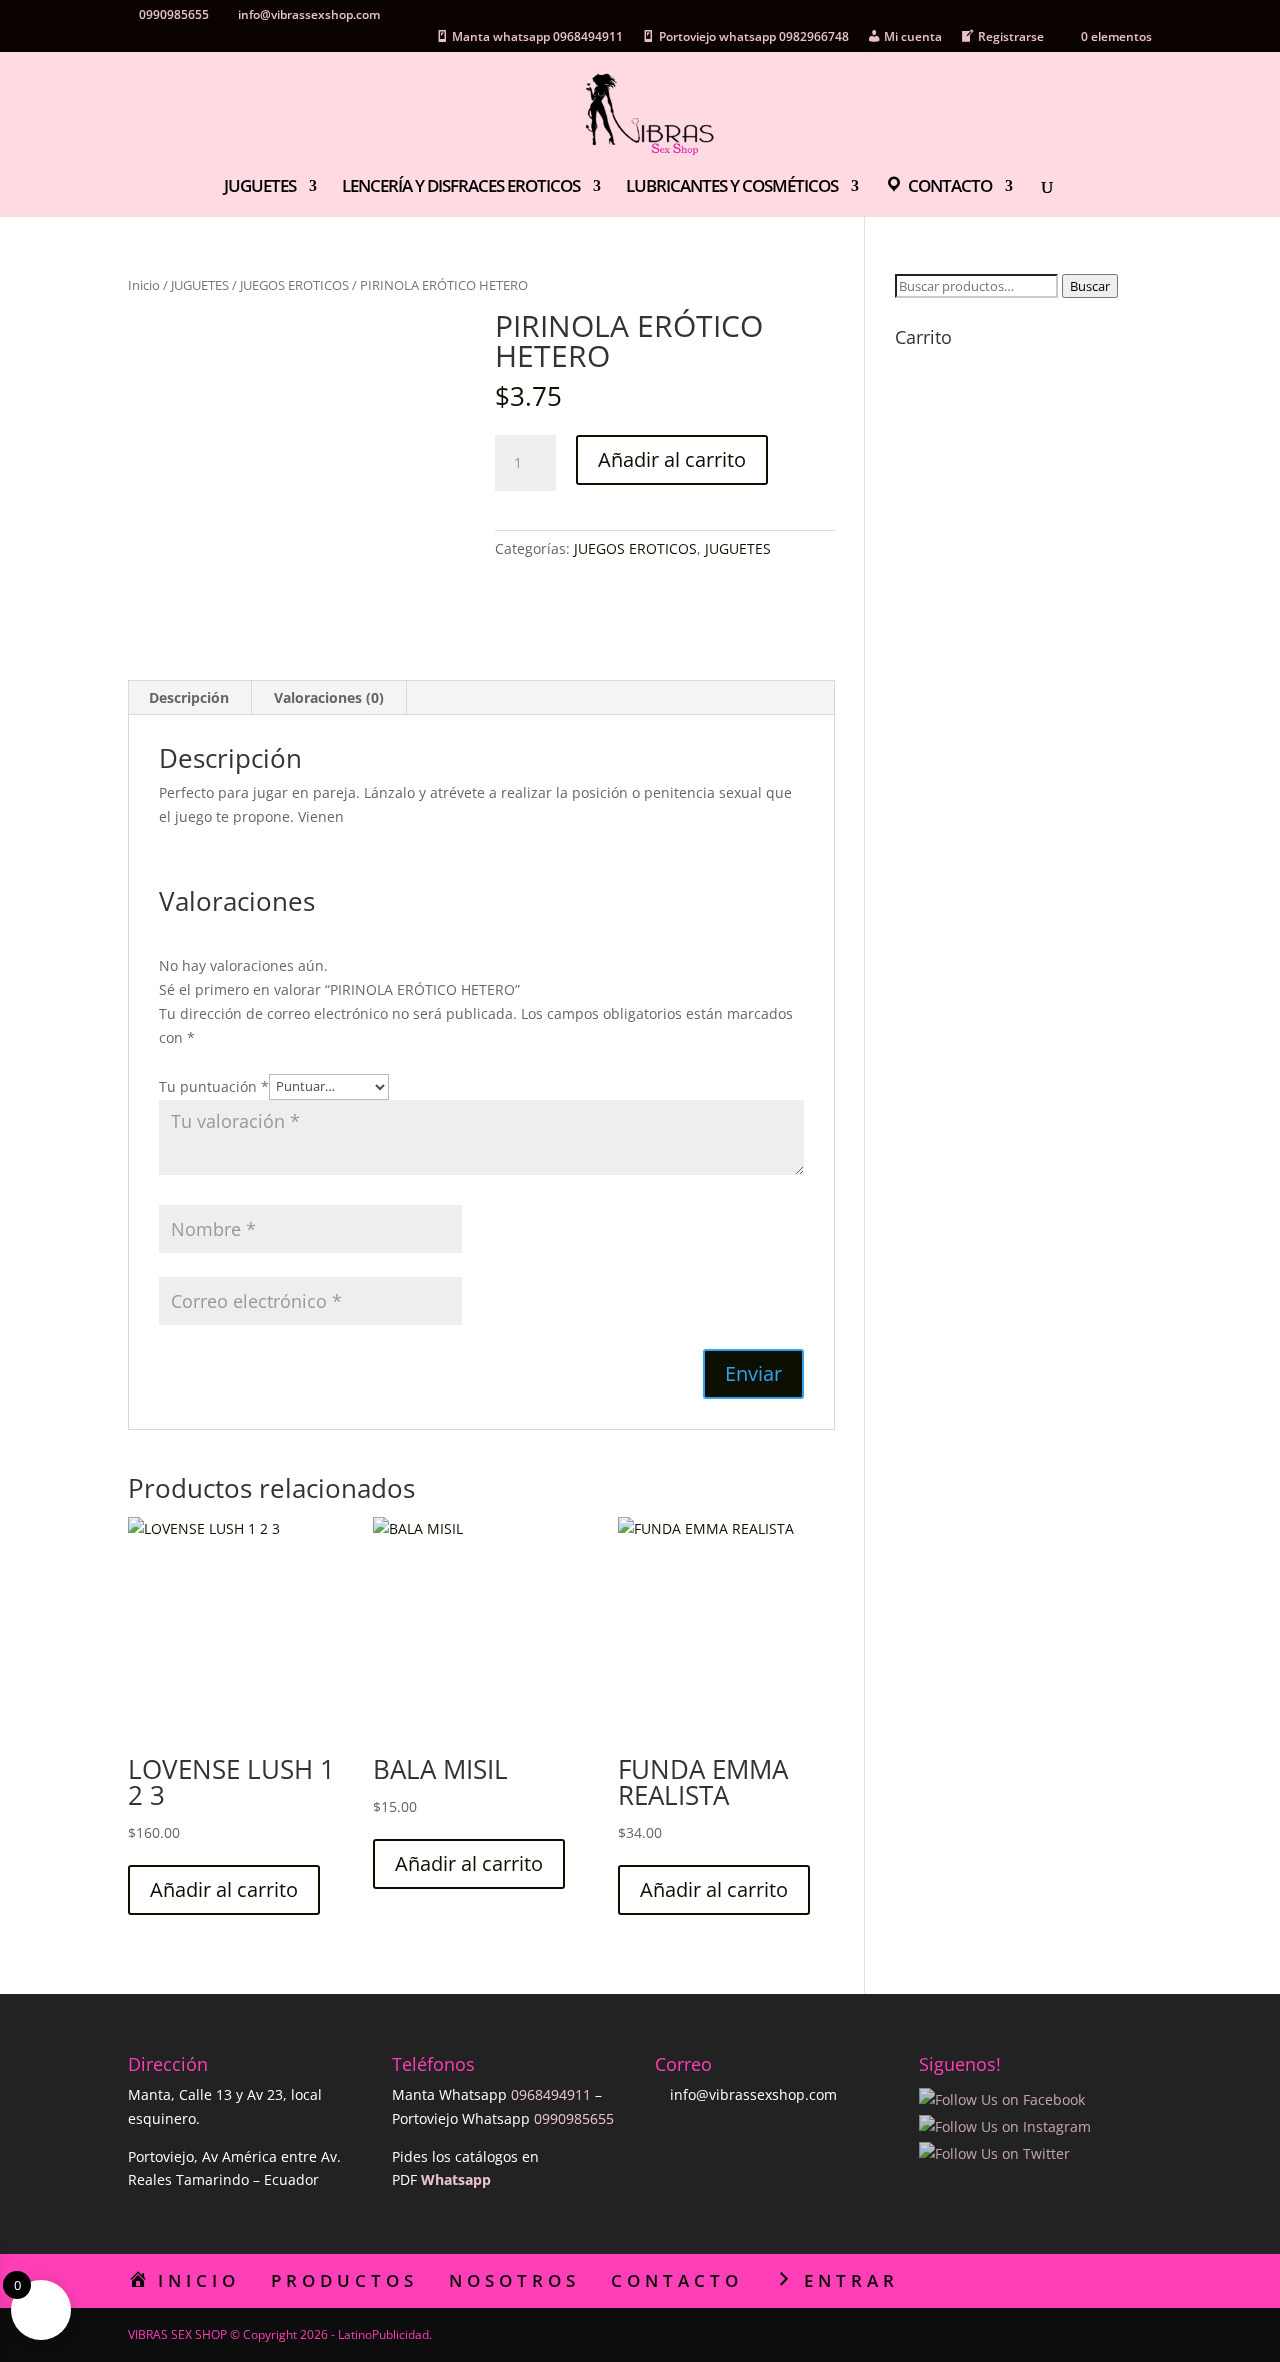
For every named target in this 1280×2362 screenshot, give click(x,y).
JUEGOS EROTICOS (294, 285)
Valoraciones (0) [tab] (329, 697)
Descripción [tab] (189, 697)
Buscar (1090, 286)
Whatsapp (456, 2179)
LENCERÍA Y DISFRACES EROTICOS (461, 188)
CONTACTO (677, 2280)
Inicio (144, 285)
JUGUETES (260, 188)
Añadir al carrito (672, 459)
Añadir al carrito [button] (224, 1889)
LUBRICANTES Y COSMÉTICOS (732, 188)
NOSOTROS (514, 2280)
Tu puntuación (214, 1085)
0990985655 (574, 2118)
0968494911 (551, 2094)
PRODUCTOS (344, 2280)
